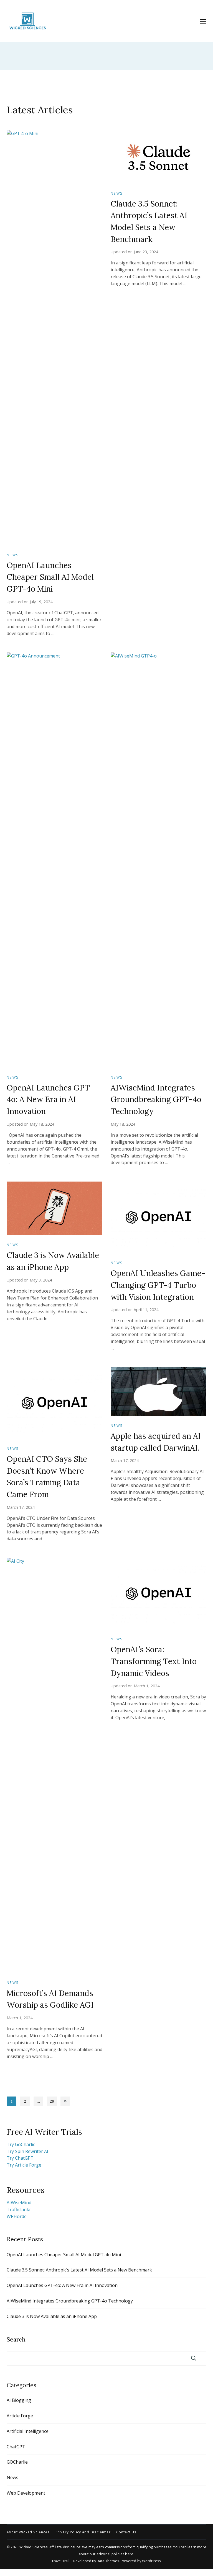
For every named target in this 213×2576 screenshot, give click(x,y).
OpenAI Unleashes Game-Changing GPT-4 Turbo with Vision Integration (158, 1285)
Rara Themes (108, 2561)
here (129, 2554)
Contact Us (126, 2532)
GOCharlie (17, 2462)
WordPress (151, 2561)
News (13, 555)
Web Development (26, 2493)
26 (53, 2102)
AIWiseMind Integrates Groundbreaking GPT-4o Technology (156, 1099)
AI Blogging (19, 2400)
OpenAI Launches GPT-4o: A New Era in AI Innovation (50, 1099)
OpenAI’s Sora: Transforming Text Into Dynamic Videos (154, 1661)
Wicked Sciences (33, 2547)
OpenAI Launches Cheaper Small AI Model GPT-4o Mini (50, 577)
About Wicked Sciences (28, 2532)
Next (65, 2101)
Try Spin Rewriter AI (27, 2151)
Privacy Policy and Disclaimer (83, 2532)
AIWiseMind (19, 2203)
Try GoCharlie (21, 2144)
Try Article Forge (24, 2165)
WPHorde (17, 2216)
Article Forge (20, 2416)
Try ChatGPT (20, 2158)
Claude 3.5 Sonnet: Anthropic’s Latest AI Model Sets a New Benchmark (79, 2270)
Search (16, 2339)
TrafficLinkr (19, 2209)
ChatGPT (16, 2447)
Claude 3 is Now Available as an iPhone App (52, 2316)
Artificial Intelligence (28, 2431)
